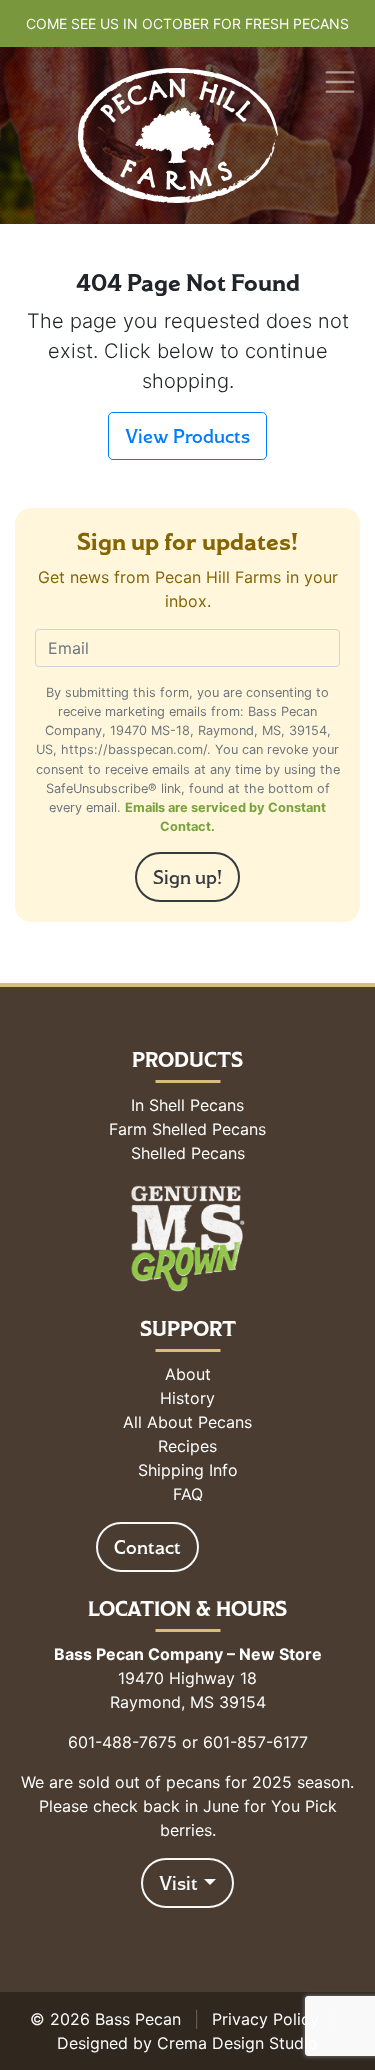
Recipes (187, 1446)
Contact (147, 1547)
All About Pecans (187, 1422)
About (188, 1374)
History (187, 1398)
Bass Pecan (138, 2019)
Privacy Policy (265, 2019)
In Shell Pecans (187, 1105)
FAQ (188, 1494)
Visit (178, 1883)
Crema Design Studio (237, 2043)
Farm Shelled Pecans (187, 1129)
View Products (187, 436)
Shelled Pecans (188, 1153)
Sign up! (187, 877)
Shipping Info (188, 1470)
